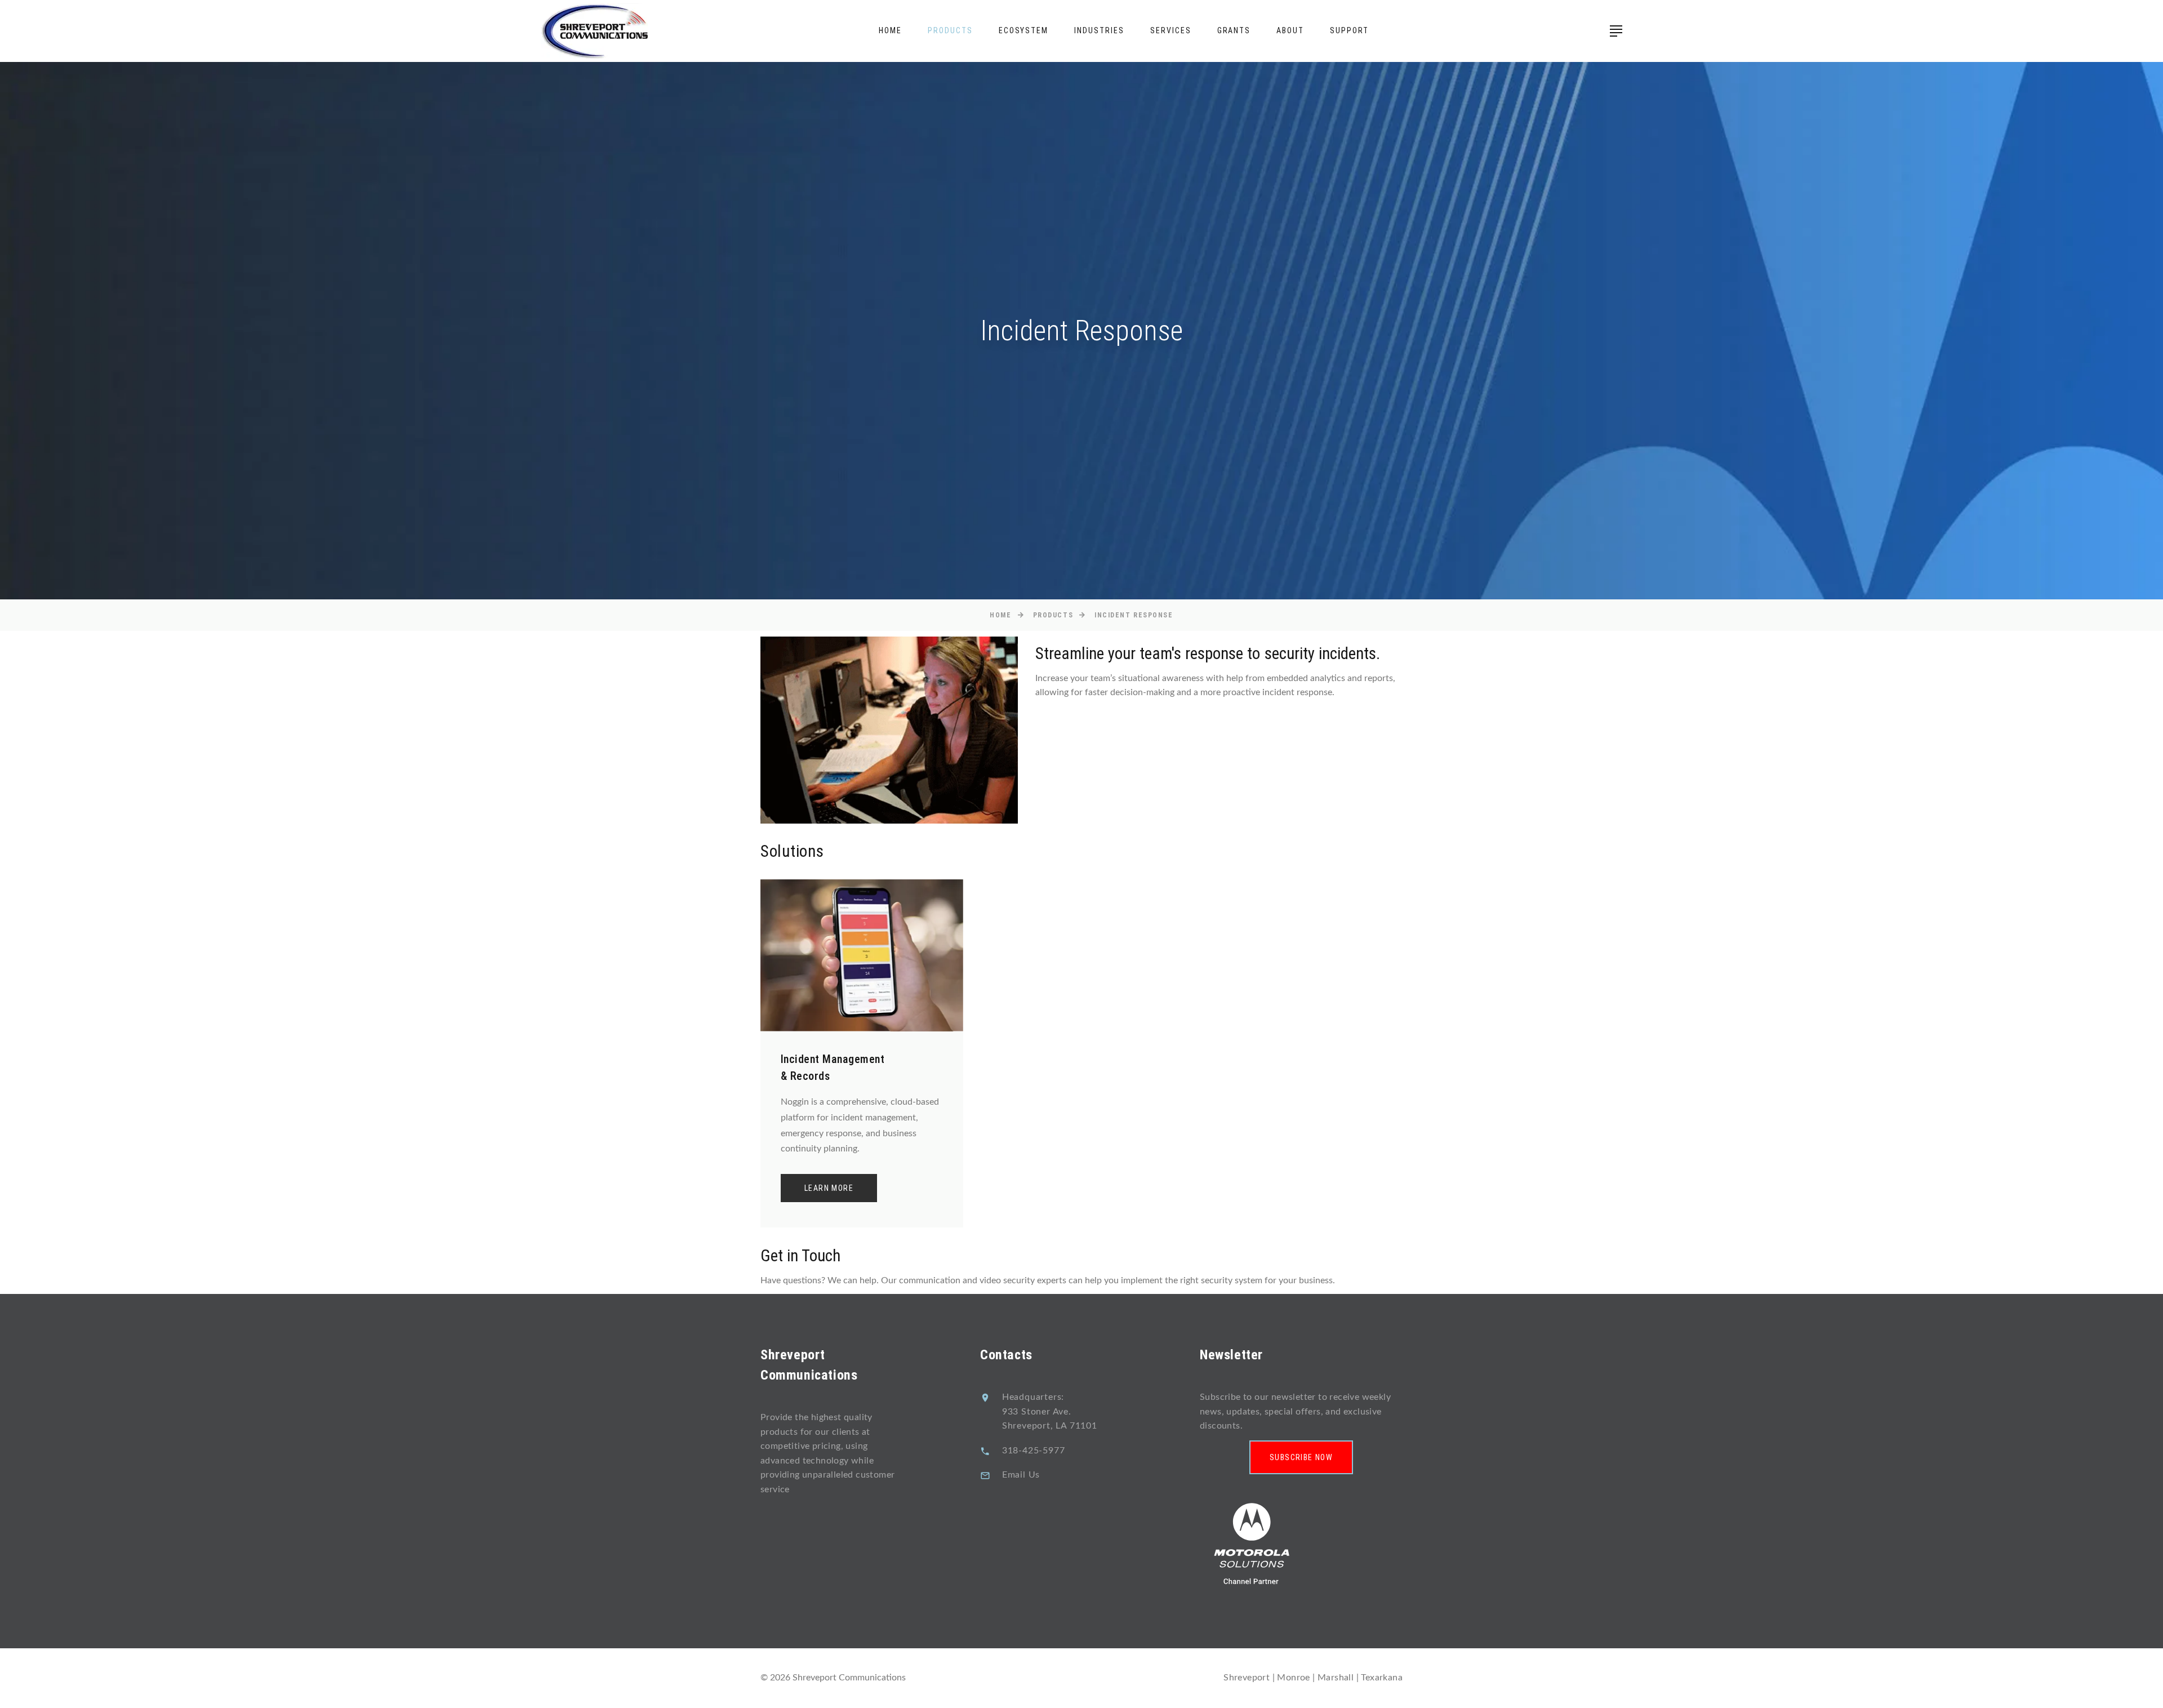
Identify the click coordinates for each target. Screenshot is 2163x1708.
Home (890, 30)
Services (1171, 30)
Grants (1234, 30)
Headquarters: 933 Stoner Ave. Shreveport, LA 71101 (1050, 1411)
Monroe (1293, 1678)
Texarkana (1382, 1678)
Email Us (1021, 1475)
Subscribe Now (1301, 1457)
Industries (1099, 30)
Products (950, 30)
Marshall (1336, 1678)
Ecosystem (1024, 30)
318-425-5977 (1034, 1451)
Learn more (829, 1188)
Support (1349, 30)
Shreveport (1248, 1678)
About (1290, 30)
